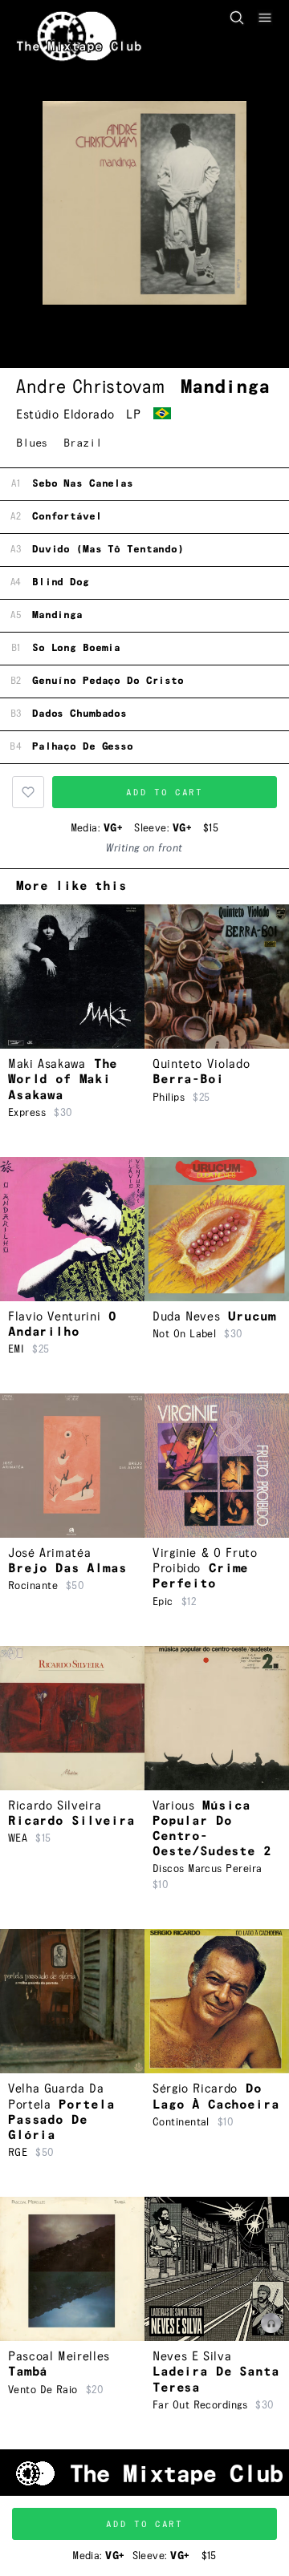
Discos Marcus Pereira (207, 1869)
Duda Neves (186, 1317)
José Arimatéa (49, 1553)
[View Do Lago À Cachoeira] (217, 2001)
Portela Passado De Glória (61, 2120)
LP (133, 415)
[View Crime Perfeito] (217, 1466)
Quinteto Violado (201, 1064)
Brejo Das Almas (67, 1569)
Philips (169, 1098)
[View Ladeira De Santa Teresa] (217, 2269)
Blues (32, 443)
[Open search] (237, 18)
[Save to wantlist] (28, 792)
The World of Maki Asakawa (63, 1080)
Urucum (252, 1317)
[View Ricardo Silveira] (72, 1718)
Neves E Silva (192, 2357)
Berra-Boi (188, 1080)
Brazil (82, 443)
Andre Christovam (90, 387)
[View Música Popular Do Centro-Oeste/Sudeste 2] (217, 1718)
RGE (18, 2153)
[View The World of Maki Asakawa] (72, 977)
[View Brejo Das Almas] (72, 1466)
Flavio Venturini (54, 1317)
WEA (18, 1838)
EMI (16, 1349)
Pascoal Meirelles (59, 2357)
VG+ (113, 828)
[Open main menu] (265, 18)
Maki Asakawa (47, 1064)
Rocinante (33, 1586)
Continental (181, 2122)
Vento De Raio (43, 2390)
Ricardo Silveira (55, 1806)
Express (27, 1113)
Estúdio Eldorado (65, 415)
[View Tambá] (72, 2269)
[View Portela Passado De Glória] (72, 2001)
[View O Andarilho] (72, 1229)
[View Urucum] (217, 1229)
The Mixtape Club (79, 47)
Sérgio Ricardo (195, 2089)
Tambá (28, 2372)
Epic (163, 1602)
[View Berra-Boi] (217, 977)
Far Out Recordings (200, 2405)
